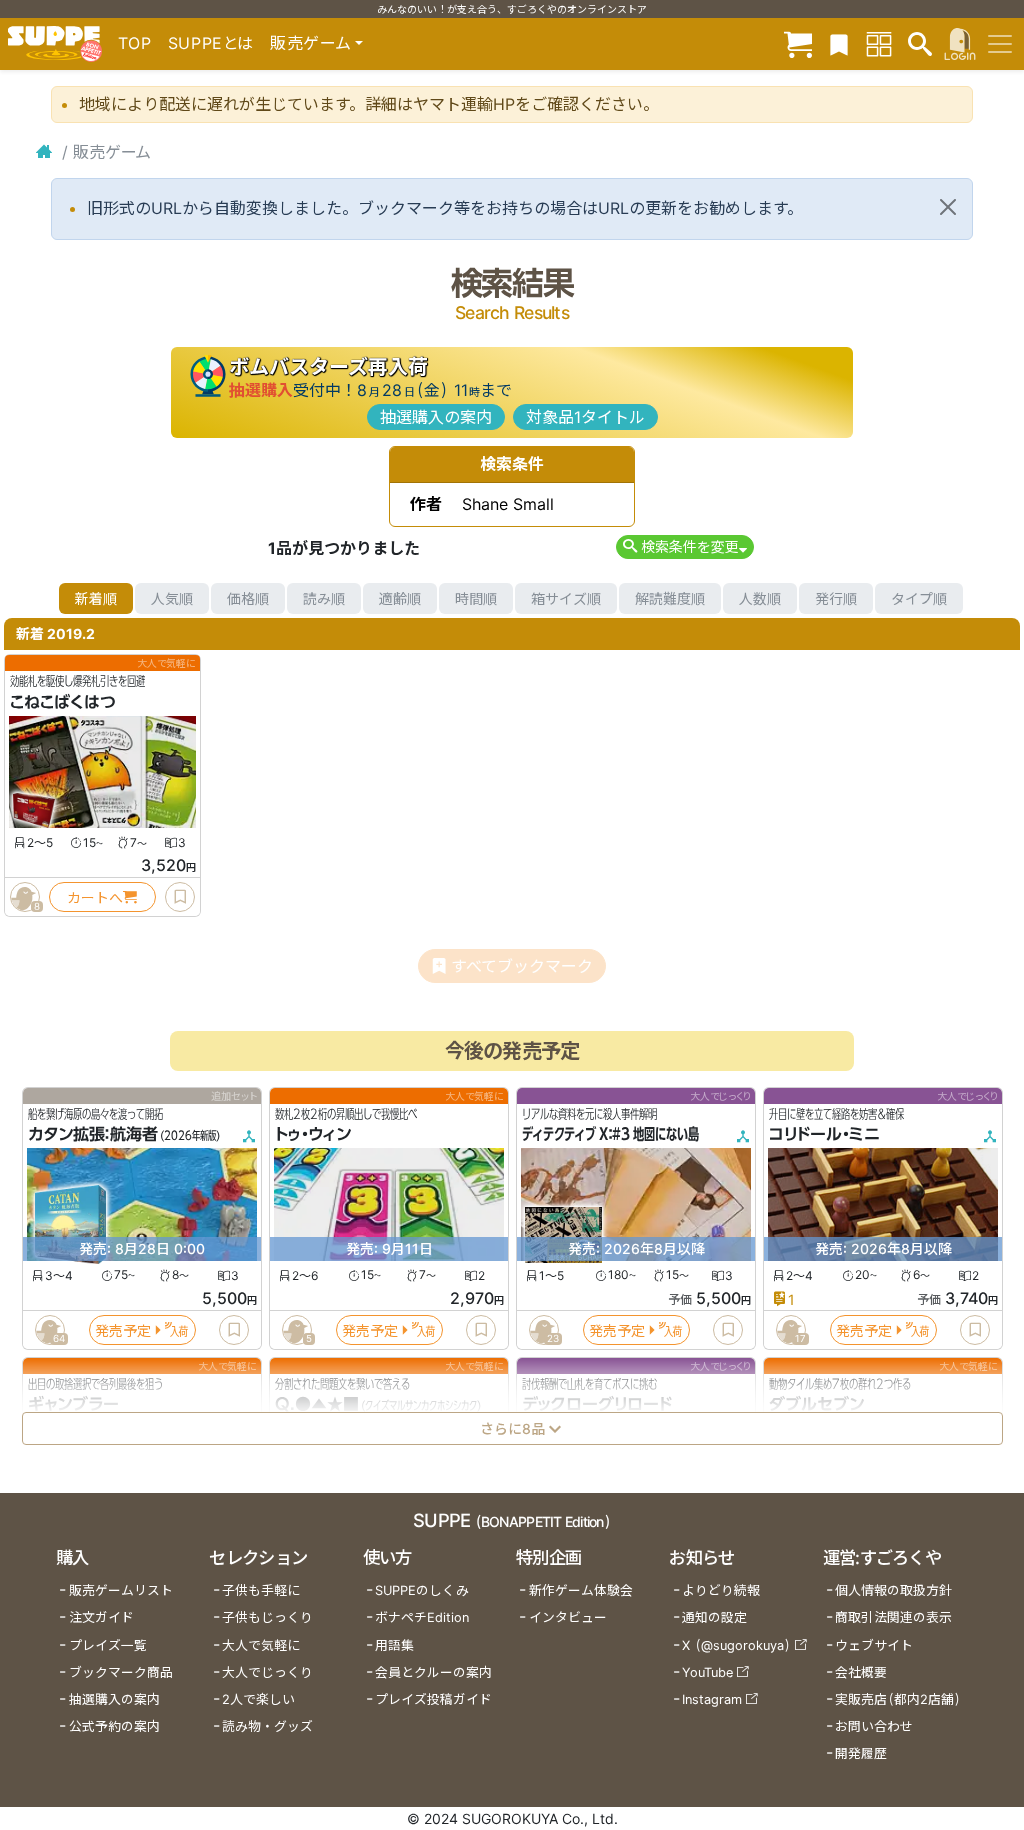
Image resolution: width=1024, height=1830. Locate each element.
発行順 (836, 598)
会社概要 (861, 1672)
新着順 (96, 598)
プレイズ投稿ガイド (433, 1699)
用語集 (394, 1645)
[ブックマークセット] (839, 43)
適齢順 (400, 598)
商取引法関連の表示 (893, 1617)
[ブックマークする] (180, 897)
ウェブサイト (874, 1645)
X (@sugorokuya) (736, 1645)
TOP (135, 43)
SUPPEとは (211, 43)
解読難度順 (670, 598)
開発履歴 (861, 1753)
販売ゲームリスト (121, 1590)
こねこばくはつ (63, 702)
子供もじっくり (267, 1617)
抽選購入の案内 (436, 417)
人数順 (760, 598)
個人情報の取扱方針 (893, 1590)
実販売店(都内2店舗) (898, 1699)
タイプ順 (919, 598)
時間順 (476, 598)
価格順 (248, 598)
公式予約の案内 (114, 1726)
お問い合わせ (874, 1726)
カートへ (95, 897)
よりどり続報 (721, 1590)
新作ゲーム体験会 (581, 1590)
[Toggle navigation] (1000, 44)
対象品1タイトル (585, 417)
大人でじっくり (267, 1672)
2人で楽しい (258, 1699)
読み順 (324, 598)
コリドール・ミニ (824, 1135)
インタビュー (568, 1617)
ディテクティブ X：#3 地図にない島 (610, 1135)
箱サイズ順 (566, 598)
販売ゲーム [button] (310, 43)
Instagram (712, 1699)
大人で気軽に (261, 1645)
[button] (684, 546)
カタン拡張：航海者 (93, 1135)
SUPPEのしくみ (422, 1590)
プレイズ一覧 (108, 1645)
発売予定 (123, 1330)
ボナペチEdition (422, 1617)
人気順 (172, 598)
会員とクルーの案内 (433, 1672)
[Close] (948, 207)
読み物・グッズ (267, 1726)
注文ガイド (101, 1617)
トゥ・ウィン (313, 1135)
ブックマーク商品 (121, 1672)
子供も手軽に (261, 1590)
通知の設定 (714, 1617)
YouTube (707, 1672)
